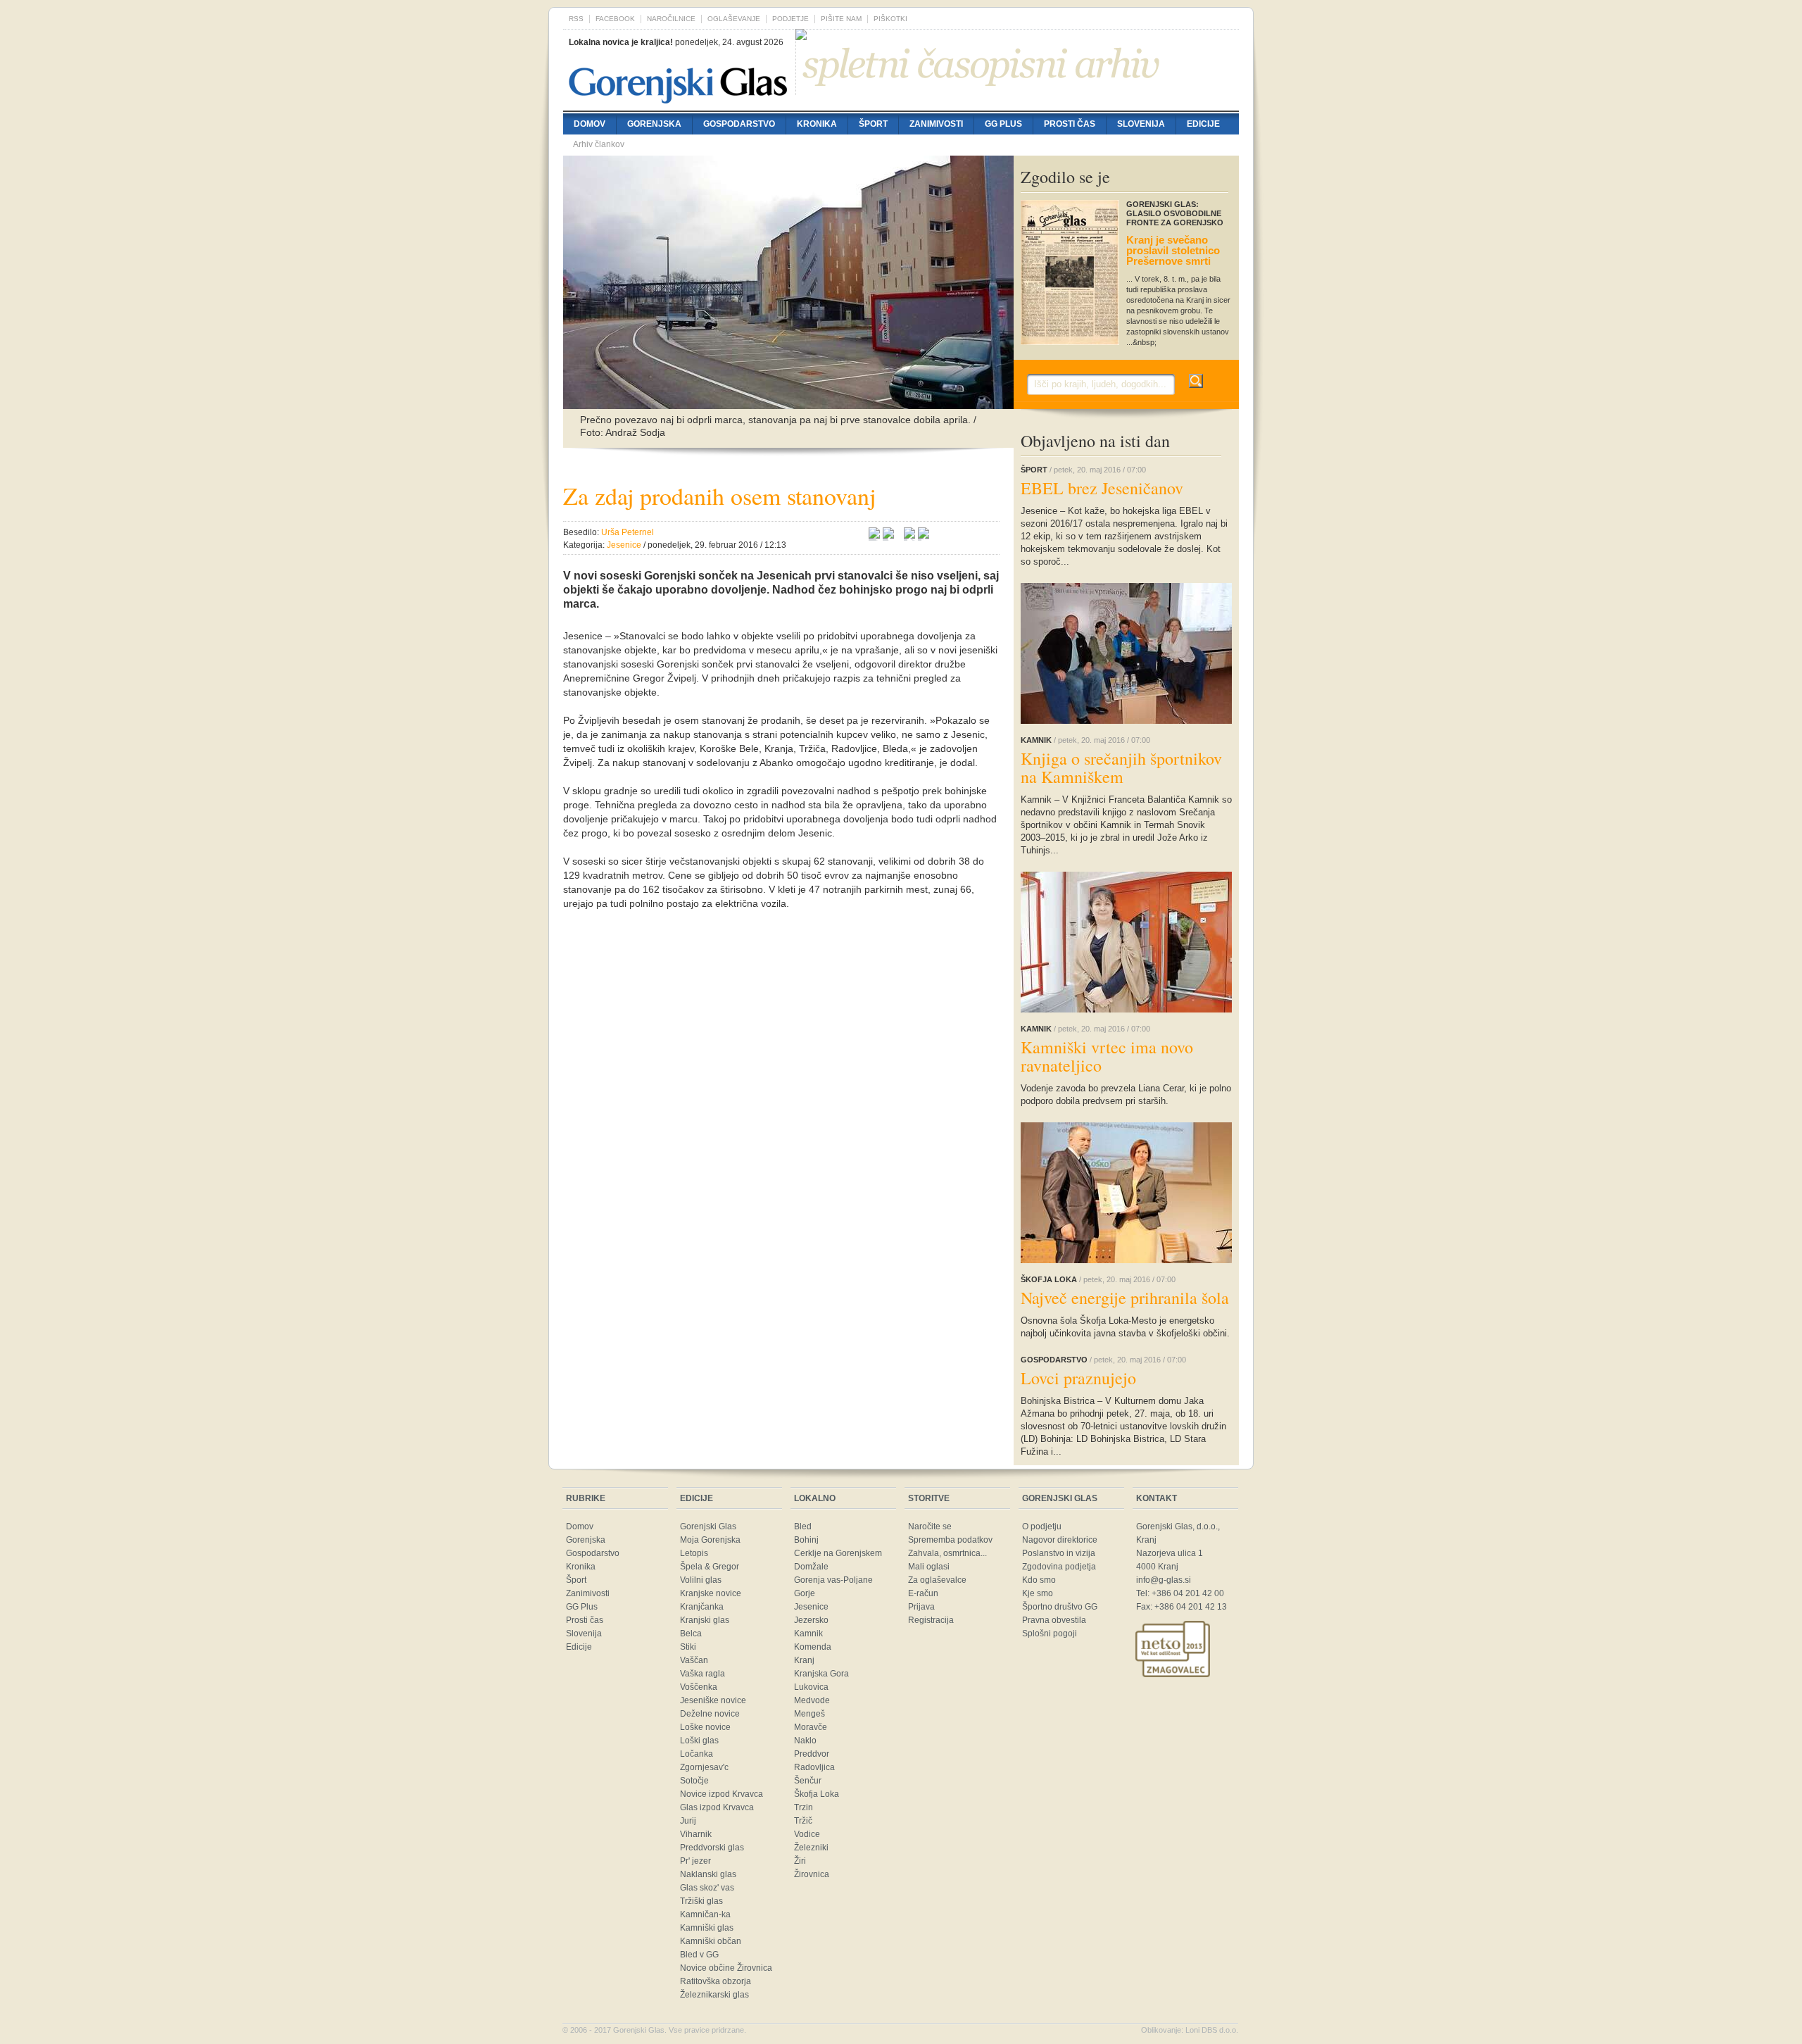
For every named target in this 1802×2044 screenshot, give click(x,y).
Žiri (800, 1861)
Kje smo (1038, 1593)
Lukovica (811, 1687)
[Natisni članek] (924, 535)
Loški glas (699, 1741)
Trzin (804, 1807)
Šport (873, 124)
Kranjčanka (702, 1607)
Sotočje (694, 1781)
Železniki (811, 1848)
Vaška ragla (702, 1674)
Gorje (805, 1593)
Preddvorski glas (712, 1848)
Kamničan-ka (705, 1914)
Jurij (688, 1821)
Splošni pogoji (1050, 1634)
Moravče (811, 1727)
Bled (803, 1526)
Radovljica (814, 1767)
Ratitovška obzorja (716, 1981)
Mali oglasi (929, 1567)
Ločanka (697, 1754)
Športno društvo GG (1060, 1607)
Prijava (921, 1607)
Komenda (813, 1647)
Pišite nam (841, 19)
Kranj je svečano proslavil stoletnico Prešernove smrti (1173, 250)
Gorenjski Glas (708, 1526)
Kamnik (808, 1634)
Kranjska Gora (821, 1674)
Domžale (811, 1567)
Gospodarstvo (739, 124)
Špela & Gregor (710, 1567)
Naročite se (930, 1526)
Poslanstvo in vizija (1059, 1553)
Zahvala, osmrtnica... (947, 1553)
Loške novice (705, 1727)
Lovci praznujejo (1078, 1378)
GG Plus (1003, 124)
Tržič (803, 1821)
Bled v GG (699, 1955)
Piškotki (890, 19)
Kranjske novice (711, 1593)
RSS (576, 19)
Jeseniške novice (713, 1700)
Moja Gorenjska (710, 1540)
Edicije (1203, 124)
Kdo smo (1039, 1580)
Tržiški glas (701, 1901)
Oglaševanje (734, 19)
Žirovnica (812, 1874)
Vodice (807, 1834)
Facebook (615, 19)
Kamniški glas (707, 1928)
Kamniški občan (711, 1941)
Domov (590, 124)
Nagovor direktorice (1060, 1540)
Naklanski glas (708, 1874)
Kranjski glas (705, 1620)
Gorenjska (654, 124)
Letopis (694, 1553)
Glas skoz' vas (707, 1888)
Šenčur (808, 1781)
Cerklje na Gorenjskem (838, 1553)
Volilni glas (701, 1580)
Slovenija (1141, 124)
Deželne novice (710, 1714)
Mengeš (809, 1714)
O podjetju (1042, 1526)
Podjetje (790, 19)
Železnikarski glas (714, 1995)
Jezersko (811, 1620)
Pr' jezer (695, 1861)
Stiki (688, 1647)
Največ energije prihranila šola (1125, 1298)
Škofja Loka (817, 1794)
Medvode (812, 1700)
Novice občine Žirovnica (726, 1968)
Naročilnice (671, 19)
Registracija (931, 1620)
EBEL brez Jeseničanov (1102, 488)
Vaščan (694, 1660)
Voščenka (699, 1687)
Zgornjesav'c (704, 1767)
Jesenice (811, 1607)
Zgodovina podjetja (1059, 1567)
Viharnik (696, 1834)
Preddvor (812, 1754)
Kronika (817, 124)
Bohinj (806, 1540)
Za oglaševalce (937, 1580)
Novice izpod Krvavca (722, 1794)
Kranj (804, 1660)
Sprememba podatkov (950, 1540)
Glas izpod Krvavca (717, 1807)
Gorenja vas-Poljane (833, 1580)
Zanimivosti (936, 124)
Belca (691, 1634)
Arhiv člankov (599, 144)
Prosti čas (1070, 124)
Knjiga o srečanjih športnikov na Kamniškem (1121, 767)
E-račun (923, 1593)
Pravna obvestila (1054, 1620)
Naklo (805, 1741)
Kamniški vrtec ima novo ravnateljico (1107, 1056)
